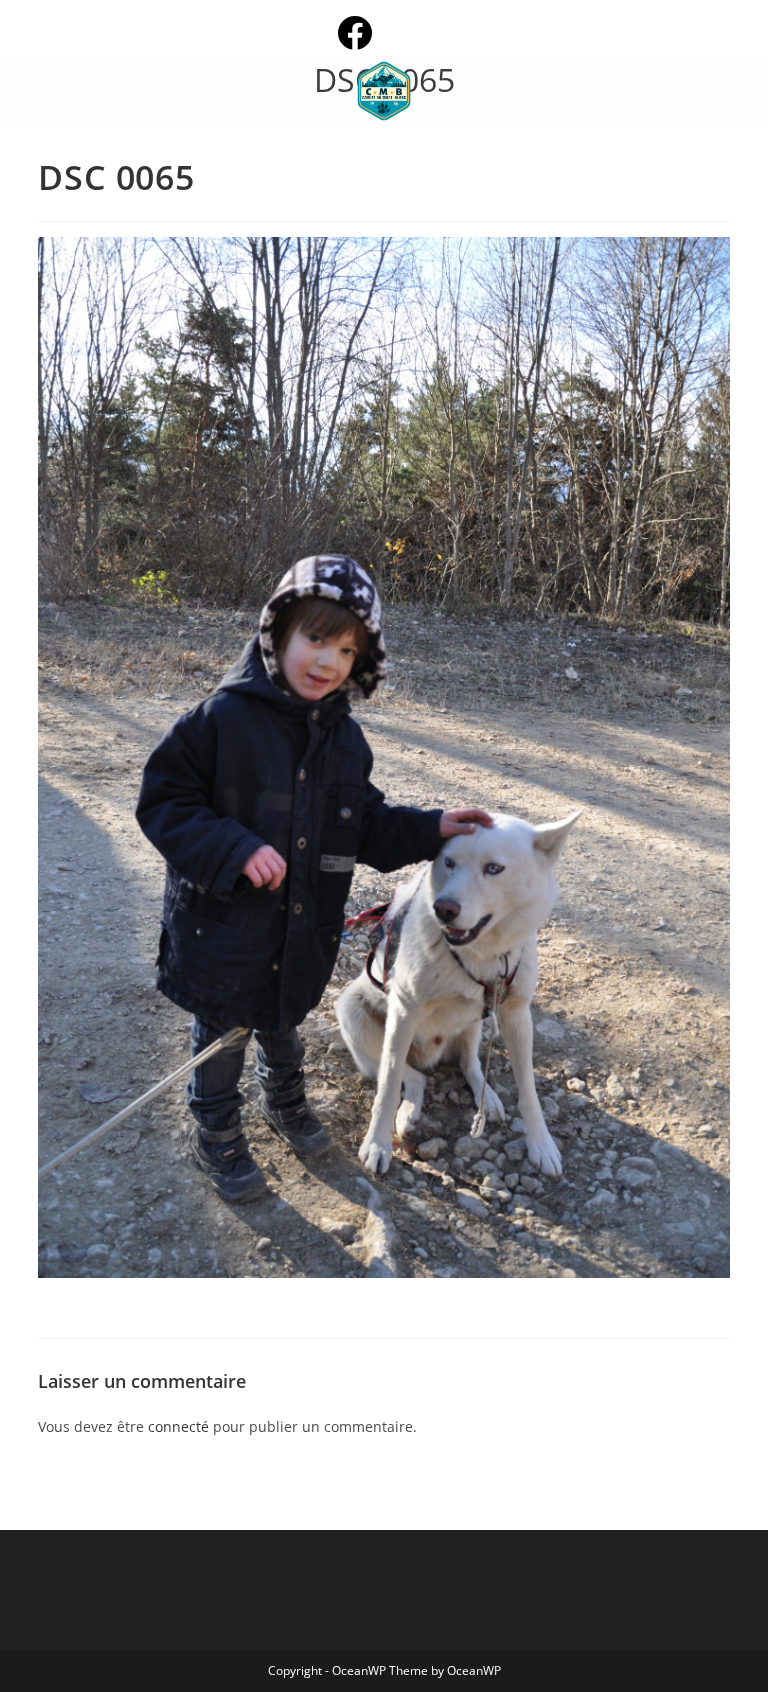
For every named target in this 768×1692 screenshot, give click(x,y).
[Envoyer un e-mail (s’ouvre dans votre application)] (417, 32)
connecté (178, 1426)
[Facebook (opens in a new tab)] (370, 32)
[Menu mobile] (44, 91)
